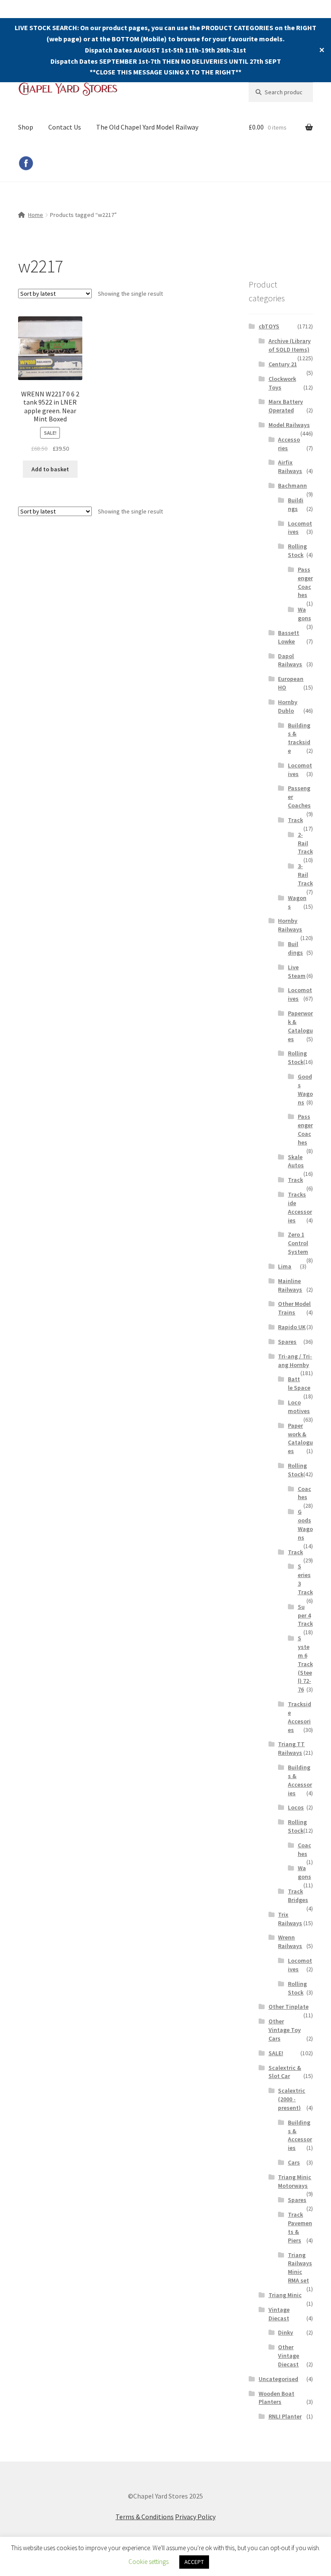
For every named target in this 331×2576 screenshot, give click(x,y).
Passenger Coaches (305, 582)
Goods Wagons (305, 1089)
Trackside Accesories (300, 1717)
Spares (287, 1342)
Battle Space (299, 1383)
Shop (26, 127)
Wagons (304, 614)
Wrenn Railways (290, 1942)
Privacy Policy (195, 2517)
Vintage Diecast (279, 2314)
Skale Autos (296, 1161)
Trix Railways (290, 1919)
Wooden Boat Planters (276, 2398)
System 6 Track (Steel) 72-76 (305, 1664)
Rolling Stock (297, 550)
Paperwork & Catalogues (300, 1026)
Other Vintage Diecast (289, 2356)
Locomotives (299, 1407)
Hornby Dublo (288, 706)
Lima (285, 1266)
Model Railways (289, 425)
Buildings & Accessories (300, 1780)
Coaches (304, 1493)
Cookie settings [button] (148, 2562)
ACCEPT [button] (194, 2562)
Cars (294, 2162)
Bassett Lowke (289, 637)
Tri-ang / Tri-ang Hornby (295, 1361)
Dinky (286, 2332)
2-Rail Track (305, 843)
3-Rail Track (305, 875)
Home (36, 215)
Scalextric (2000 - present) (292, 2099)
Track (295, 820)
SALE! (276, 2053)
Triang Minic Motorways (295, 2181)
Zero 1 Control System (298, 1243)
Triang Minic (285, 2295)
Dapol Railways (290, 660)
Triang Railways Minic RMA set (300, 2268)
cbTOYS (269, 326)
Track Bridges (298, 1896)
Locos (296, 1807)
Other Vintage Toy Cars (285, 2030)
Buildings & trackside (299, 738)
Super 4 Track (305, 1615)
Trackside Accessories (300, 1207)
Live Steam (297, 971)
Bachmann (292, 486)
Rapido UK (292, 1327)
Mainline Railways (290, 1285)
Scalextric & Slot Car (285, 2072)
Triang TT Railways (291, 1748)
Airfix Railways (290, 467)
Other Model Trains (294, 1308)
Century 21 (283, 364)
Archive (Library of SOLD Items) (290, 345)
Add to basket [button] (50, 469)
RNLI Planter (285, 2416)
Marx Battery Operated (286, 406)
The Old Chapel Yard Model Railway (147, 127)
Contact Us (65, 127)
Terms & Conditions (145, 2517)
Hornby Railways (290, 925)
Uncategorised (278, 2379)
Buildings (296, 504)
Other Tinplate (289, 2007)
